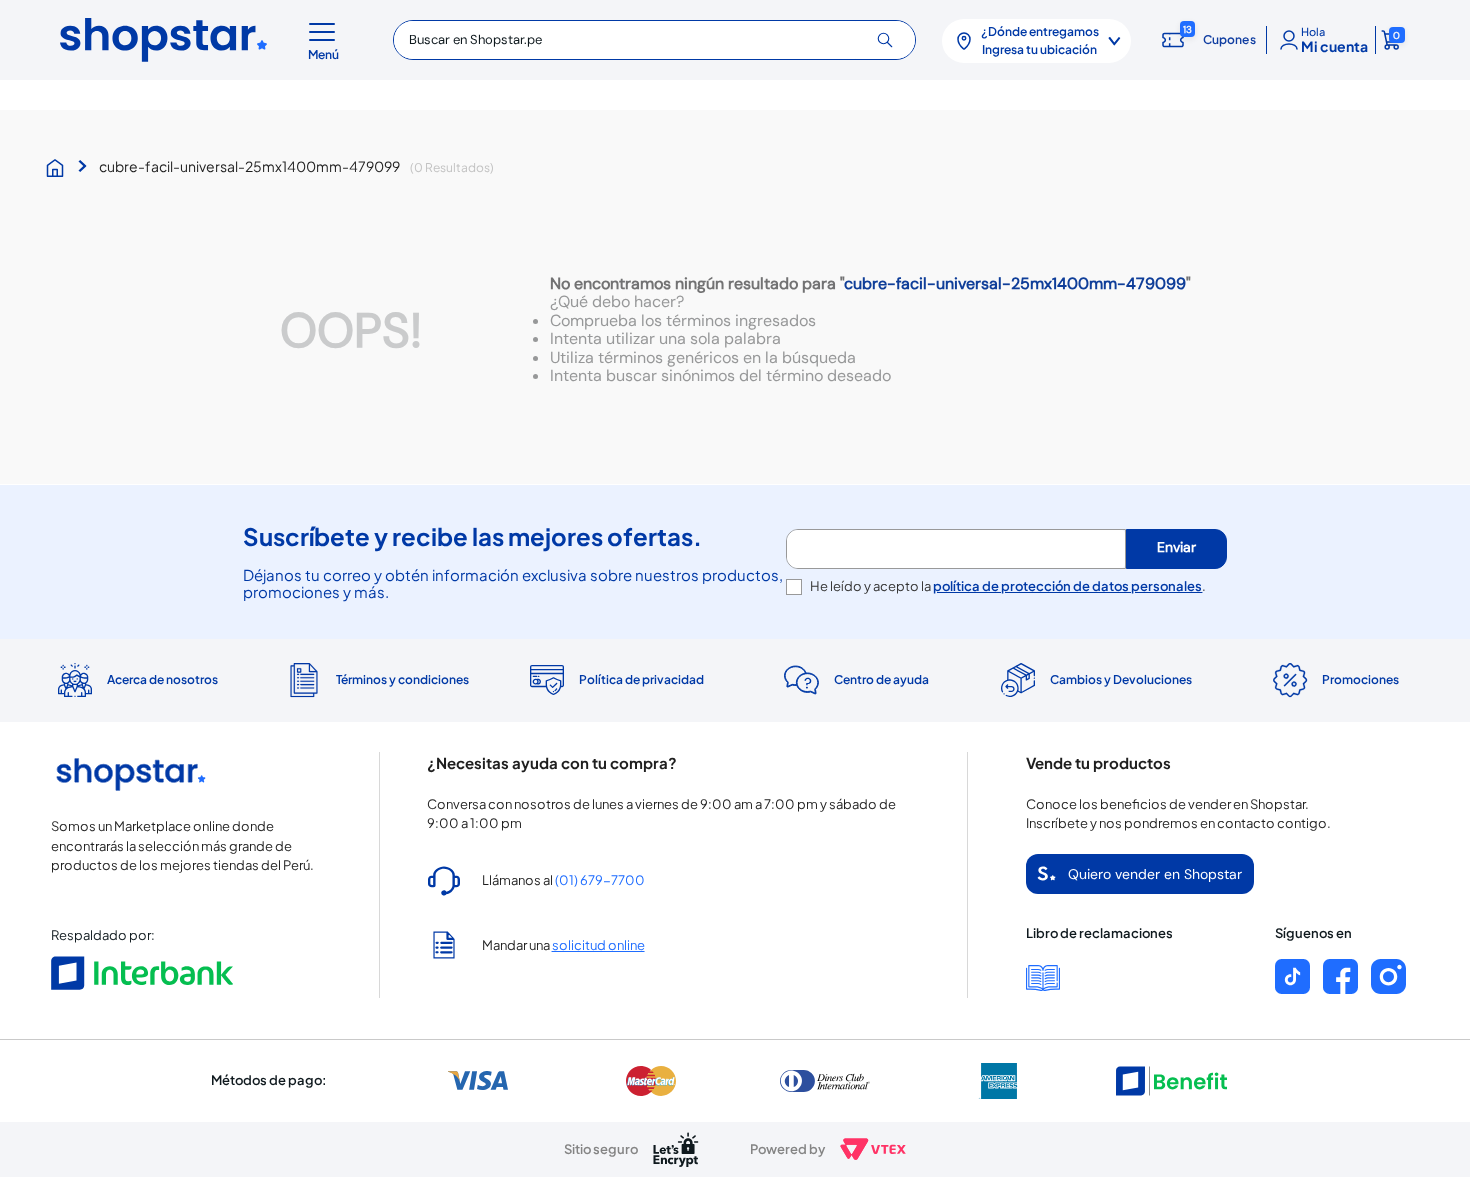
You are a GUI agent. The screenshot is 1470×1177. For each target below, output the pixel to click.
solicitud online (598, 945)
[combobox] (654, 40)
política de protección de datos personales (1067, 586)
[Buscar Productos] (892, 40)
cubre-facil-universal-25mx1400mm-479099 (249, 166)
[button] (327, 40)
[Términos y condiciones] (376, 680)
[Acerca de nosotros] (136, 680)
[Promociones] (1334, 680)
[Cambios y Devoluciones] (1095, 680)
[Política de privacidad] (615, 680)
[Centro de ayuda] (855, 680)
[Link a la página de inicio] (60, 168)
